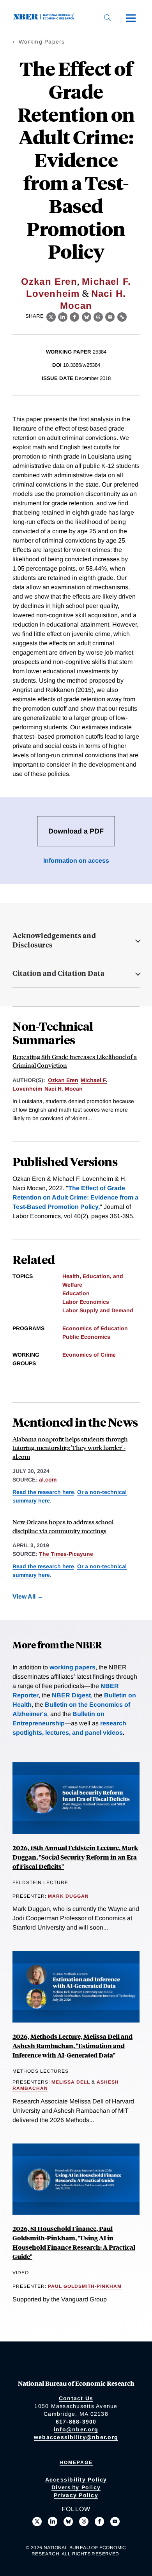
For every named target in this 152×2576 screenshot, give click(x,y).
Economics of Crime (89, 1355)
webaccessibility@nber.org (76, 2437)
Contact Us (76, 2398)
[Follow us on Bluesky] (68, 2522)
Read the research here (43, 1492)
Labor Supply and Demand (98, 1310)
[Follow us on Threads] (84, 2522)
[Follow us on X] (37, 2522)
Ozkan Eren (49, 281)
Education (76, 1293)
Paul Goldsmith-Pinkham (85, 2286)
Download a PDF (76, 831)
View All (24, 1596)
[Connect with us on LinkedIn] (53, 2522)
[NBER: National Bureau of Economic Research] (45, 18)
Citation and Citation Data (58, 973)
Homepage (76, 2462)
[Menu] (131, 18)
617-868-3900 (76, 2422)
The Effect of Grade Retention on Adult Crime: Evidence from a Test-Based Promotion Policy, (75, 1197)
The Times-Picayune (66, 1554)
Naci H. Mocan (64, 1089)
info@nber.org (76, 2429)
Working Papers (42, 42)
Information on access (76, 861)
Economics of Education (95, 1328)
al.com (48, 1480)
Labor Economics (86, 1302)
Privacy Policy (76, 2495)
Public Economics (86, 1337)
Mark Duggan (68, 1896)
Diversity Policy (76, 2487)
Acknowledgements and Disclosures (54, 940)
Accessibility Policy (76, 2480)
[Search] (108, 18)
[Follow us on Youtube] (115, 2522)
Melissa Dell (71, 2082)
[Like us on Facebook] (99, 2522)
